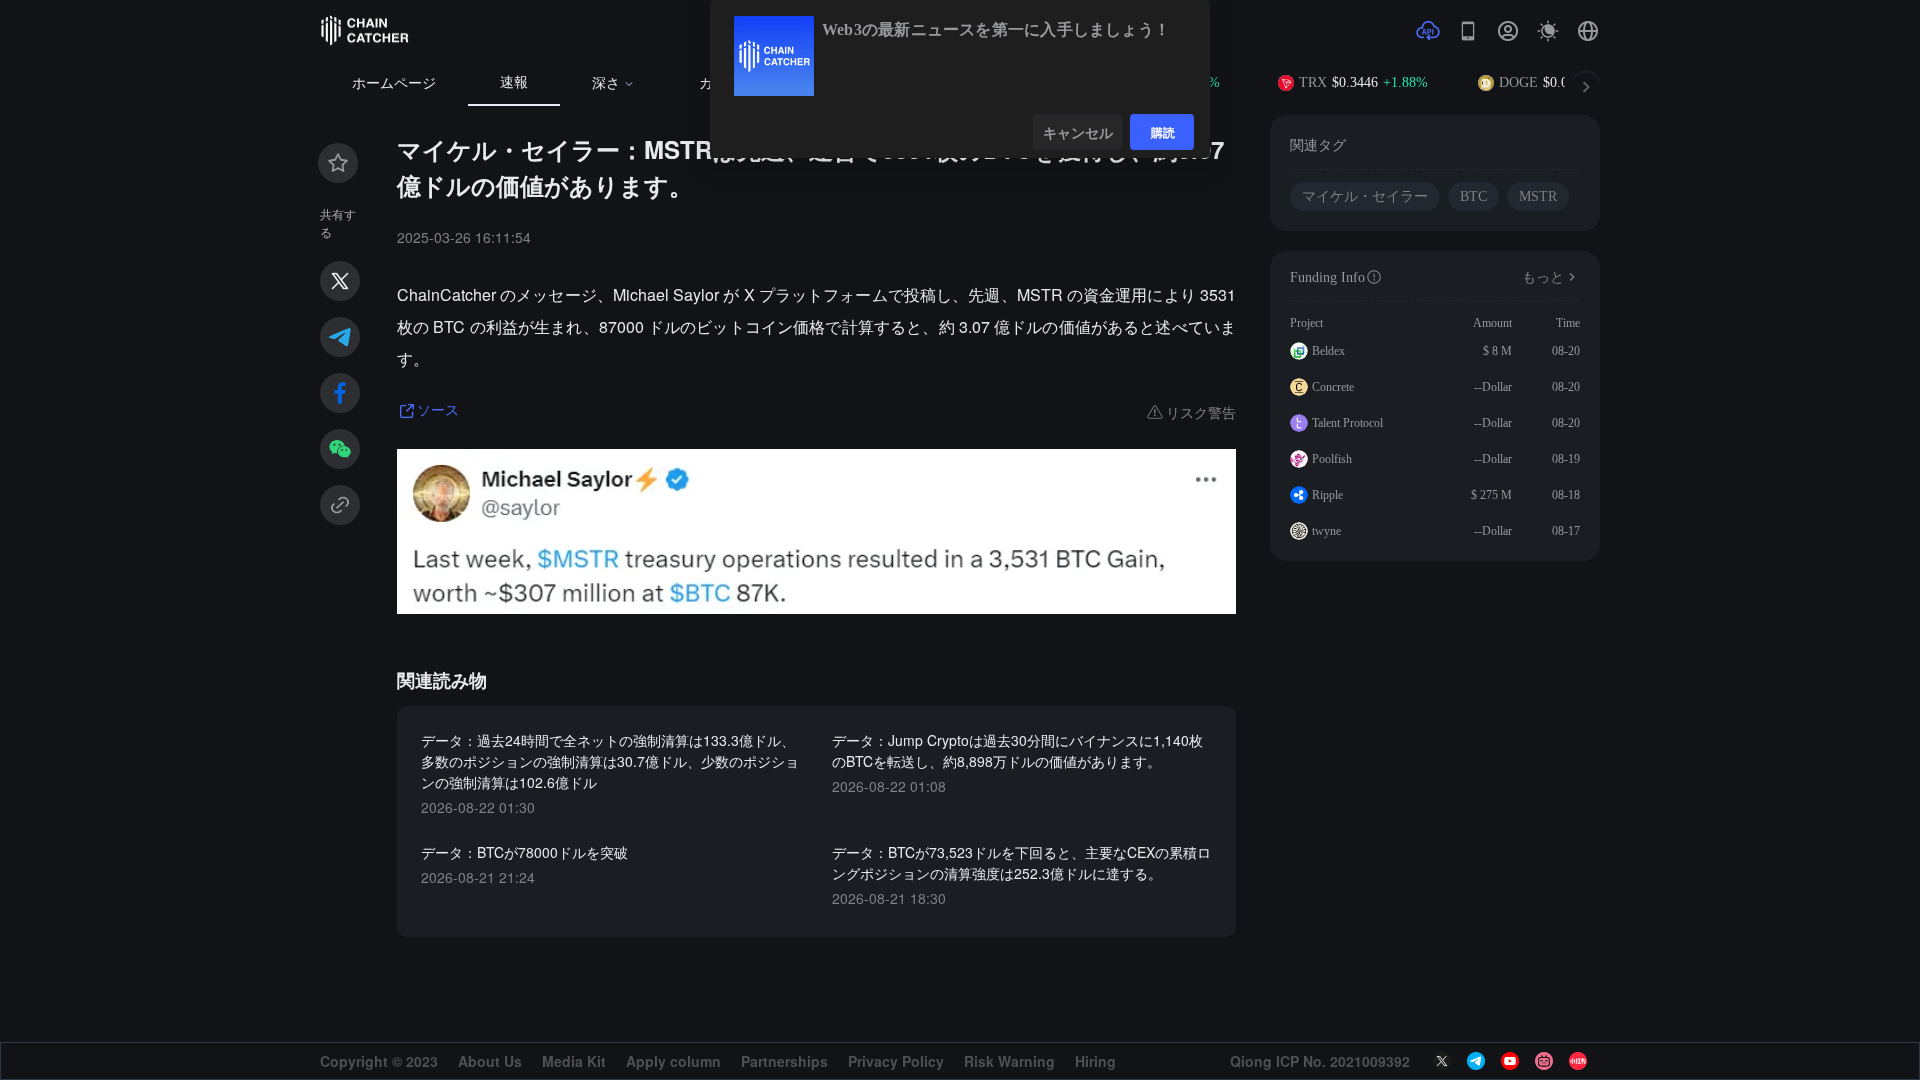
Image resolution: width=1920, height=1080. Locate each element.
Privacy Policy (896, 1061)
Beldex (1328, 351)
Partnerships (784, 1061)
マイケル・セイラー (1365, 196)
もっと (1543, 277)
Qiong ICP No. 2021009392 (1320, 1061)
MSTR (1538, 196)
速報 (514, 82)
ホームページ (394, 83)
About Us (490, 1061)
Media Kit (574, 1061)
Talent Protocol (1347, 423)
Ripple (1327, 495)
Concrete (1333, 387)
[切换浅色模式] (1548, 31)
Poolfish (1332, 459)
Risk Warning (1009, 1061)
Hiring (1095, 1061)
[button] (1588, 31)
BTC (1473, 196)
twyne (1326, 531)
